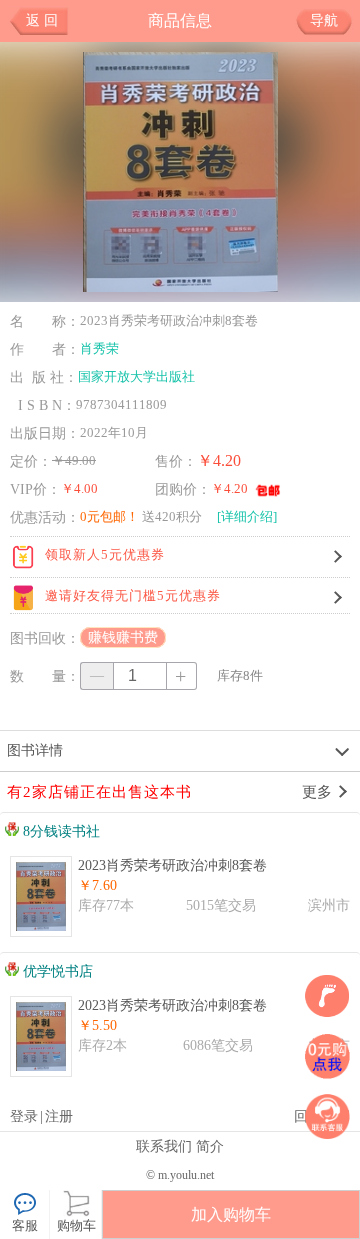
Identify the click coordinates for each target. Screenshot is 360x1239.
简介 (210, 1146)
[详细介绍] (247, 516)
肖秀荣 (99, 348)
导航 (324, 20)
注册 (59, 1116)
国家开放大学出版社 (136, 376)
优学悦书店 (56, 971)
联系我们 (164, 1146)
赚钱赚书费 (123, 637)
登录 (24, 1116)
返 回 (42, 20)
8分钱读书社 (59, 831)
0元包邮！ (109, 516)
